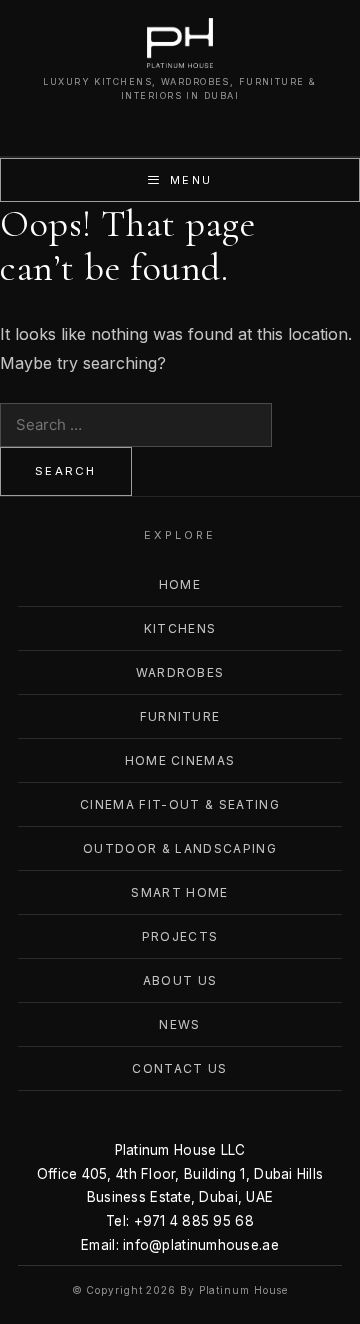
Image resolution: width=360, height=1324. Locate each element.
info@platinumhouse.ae (201, 1245)
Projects (180, 936)
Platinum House (244, 1290)
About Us (180, 980)
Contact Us (179, 1068)
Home (180, 584)
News (179, 1024)
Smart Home (179, 892)
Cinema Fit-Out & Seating (180, 804)
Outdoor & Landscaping (180, 848)
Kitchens (180, 628)
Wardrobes (180, 672)
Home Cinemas (180, 760)
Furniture (180, 716)
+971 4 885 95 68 (194, 1221)
